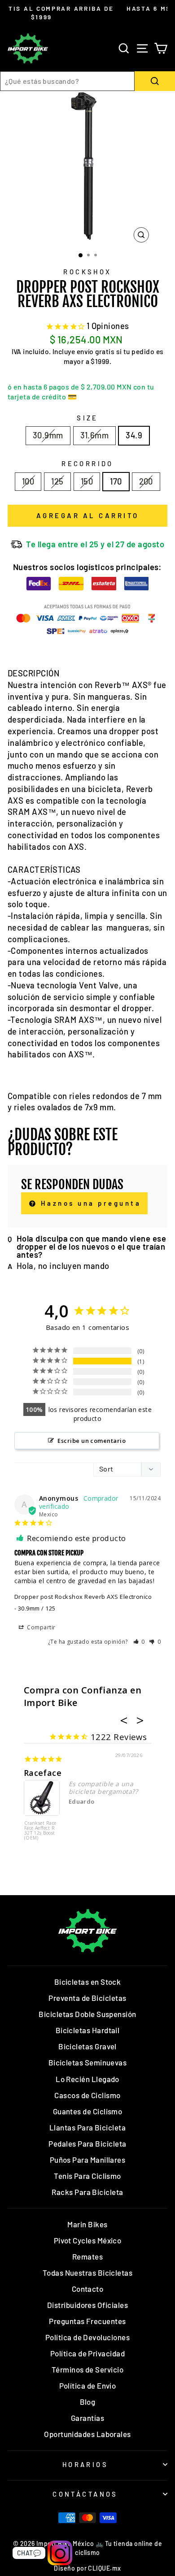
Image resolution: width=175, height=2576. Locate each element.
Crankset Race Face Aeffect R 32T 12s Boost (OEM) (40, 1831)
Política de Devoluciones (87, 2337)
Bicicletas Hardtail (88, 2030)
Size (87, 418)
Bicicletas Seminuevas (88, 2062)
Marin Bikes (87, 2224)
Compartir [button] (41, 1627)
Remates (87, 2256)
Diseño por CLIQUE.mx (87, 2568)
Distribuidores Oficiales (87, 2305)
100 (28, 481)
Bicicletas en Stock (88, 1982)
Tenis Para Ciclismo (87, 2176)
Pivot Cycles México (88, 2240)
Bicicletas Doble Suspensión (87, 2014)
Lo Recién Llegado (87, 2079)
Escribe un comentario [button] (92, 1441)
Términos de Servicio (87, 2369)
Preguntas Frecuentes (87, 2321)
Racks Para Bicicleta (87, 2192)
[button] (139, 1642)
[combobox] (67, 81)
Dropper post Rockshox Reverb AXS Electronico (83, 1597)
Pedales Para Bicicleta (87, 2143)
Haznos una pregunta (89, 1203)
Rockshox (87, 272)
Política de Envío (88, 2386)
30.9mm (48, 435)
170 (116, 481)
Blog (88, 2402)
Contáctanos (85, 2494)
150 (87, 481)
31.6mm (95, 435)
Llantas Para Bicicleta (87, 2127)
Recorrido (87, 463)
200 (146, 481)
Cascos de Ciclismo (87, 2095)
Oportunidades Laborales (87, 2434)
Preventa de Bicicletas (87, 1998)
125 (57, 481)
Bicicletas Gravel (87, 2046)
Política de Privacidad (87, 2353)
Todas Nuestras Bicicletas (88, 2273)
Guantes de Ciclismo (88, 2111)
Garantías (87, 2418)
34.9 (134, 435)
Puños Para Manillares (88, 2160)
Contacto (88, 2289)
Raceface (43, 1773)
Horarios (85, 2464)
